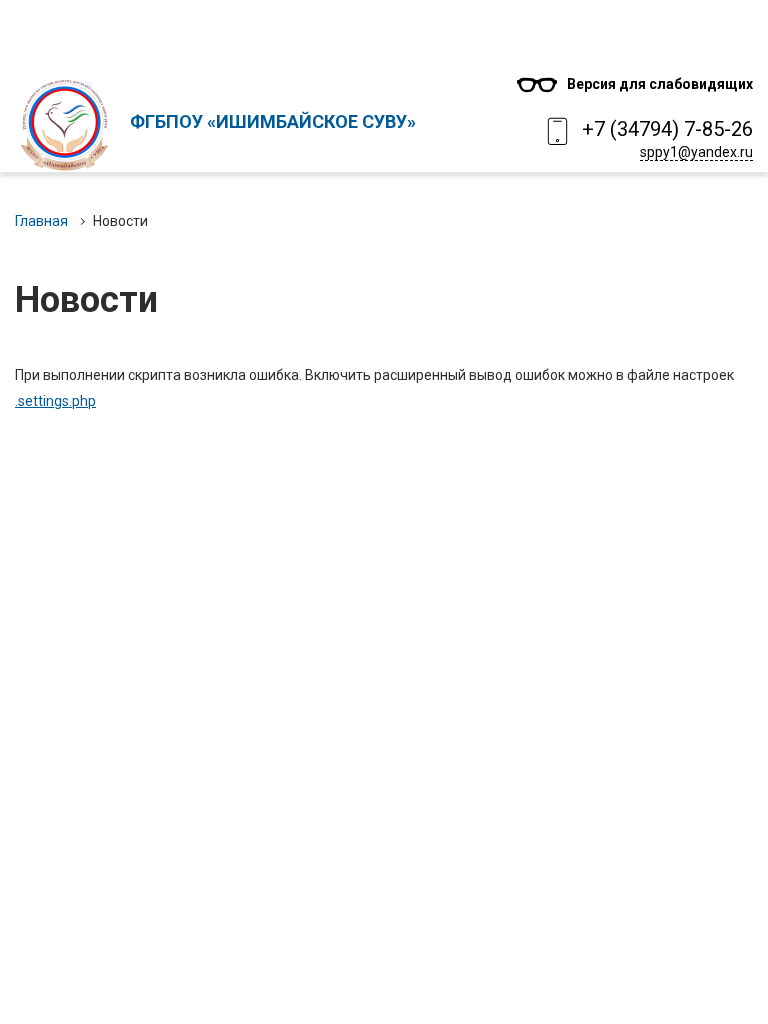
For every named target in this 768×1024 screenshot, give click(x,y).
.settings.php (55, 401)
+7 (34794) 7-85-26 (667, 129)
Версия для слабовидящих (660, 84)
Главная (41, 221)
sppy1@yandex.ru (696, 152)
